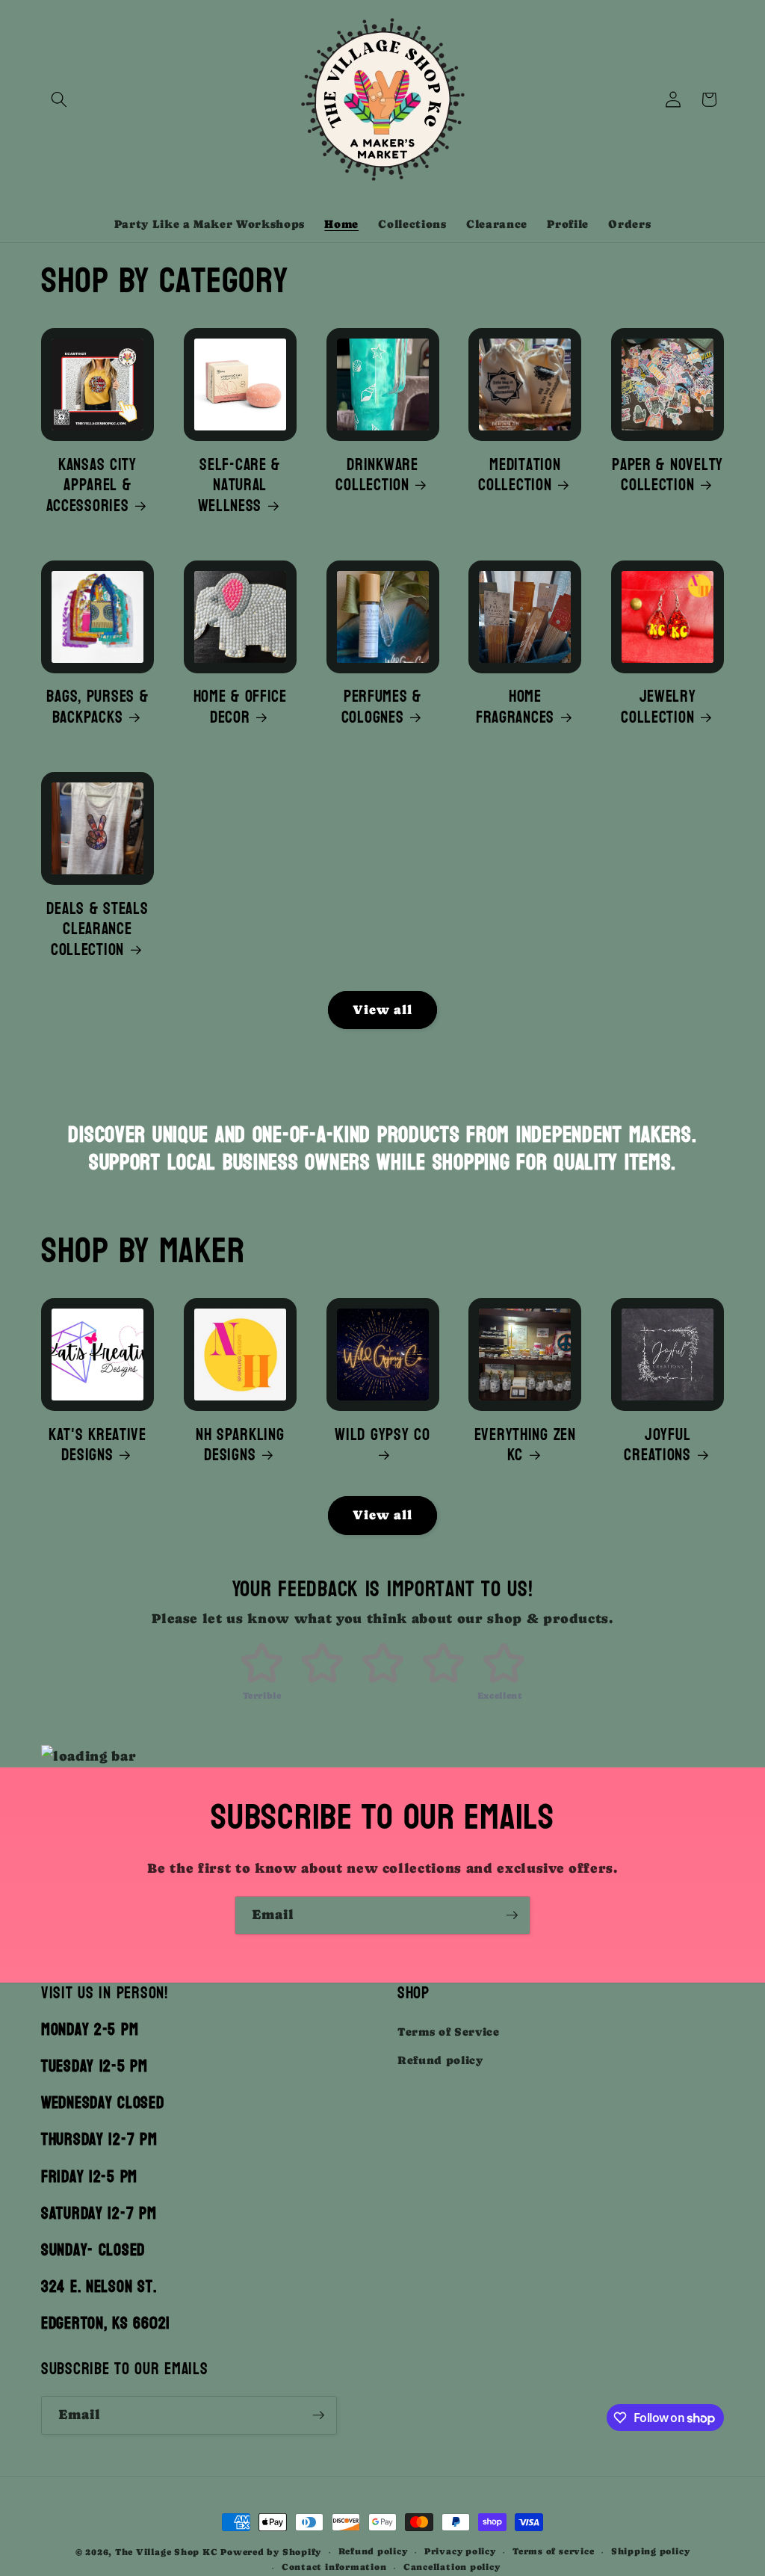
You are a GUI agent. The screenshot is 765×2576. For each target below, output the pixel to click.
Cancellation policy (452, 2567)
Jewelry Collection (659, 707)
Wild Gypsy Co (382, 1437)
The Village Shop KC (167, 2552)
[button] (59, 99)
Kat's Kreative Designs (97, 1446)
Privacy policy (460, 2551)
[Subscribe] (512, 1915)
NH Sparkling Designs (240, 1446)
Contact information (334, 2567)
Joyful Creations (657, 1446)
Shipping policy (651, 2551)
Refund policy (440, 2060)
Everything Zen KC (525, 1446)
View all (383, 1010)
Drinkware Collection (377, 476)
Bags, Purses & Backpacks (97, 707)
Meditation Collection (519, 476)
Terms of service (553, 2551)
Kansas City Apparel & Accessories (92, 486)
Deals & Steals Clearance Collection (97, 930)
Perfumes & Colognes (381, 707)
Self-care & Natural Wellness (239, 486)
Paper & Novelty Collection (668, 476)
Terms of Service (449, 2032)
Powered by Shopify (271, 2552)
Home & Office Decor (240, 707)
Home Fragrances (515, 707)
